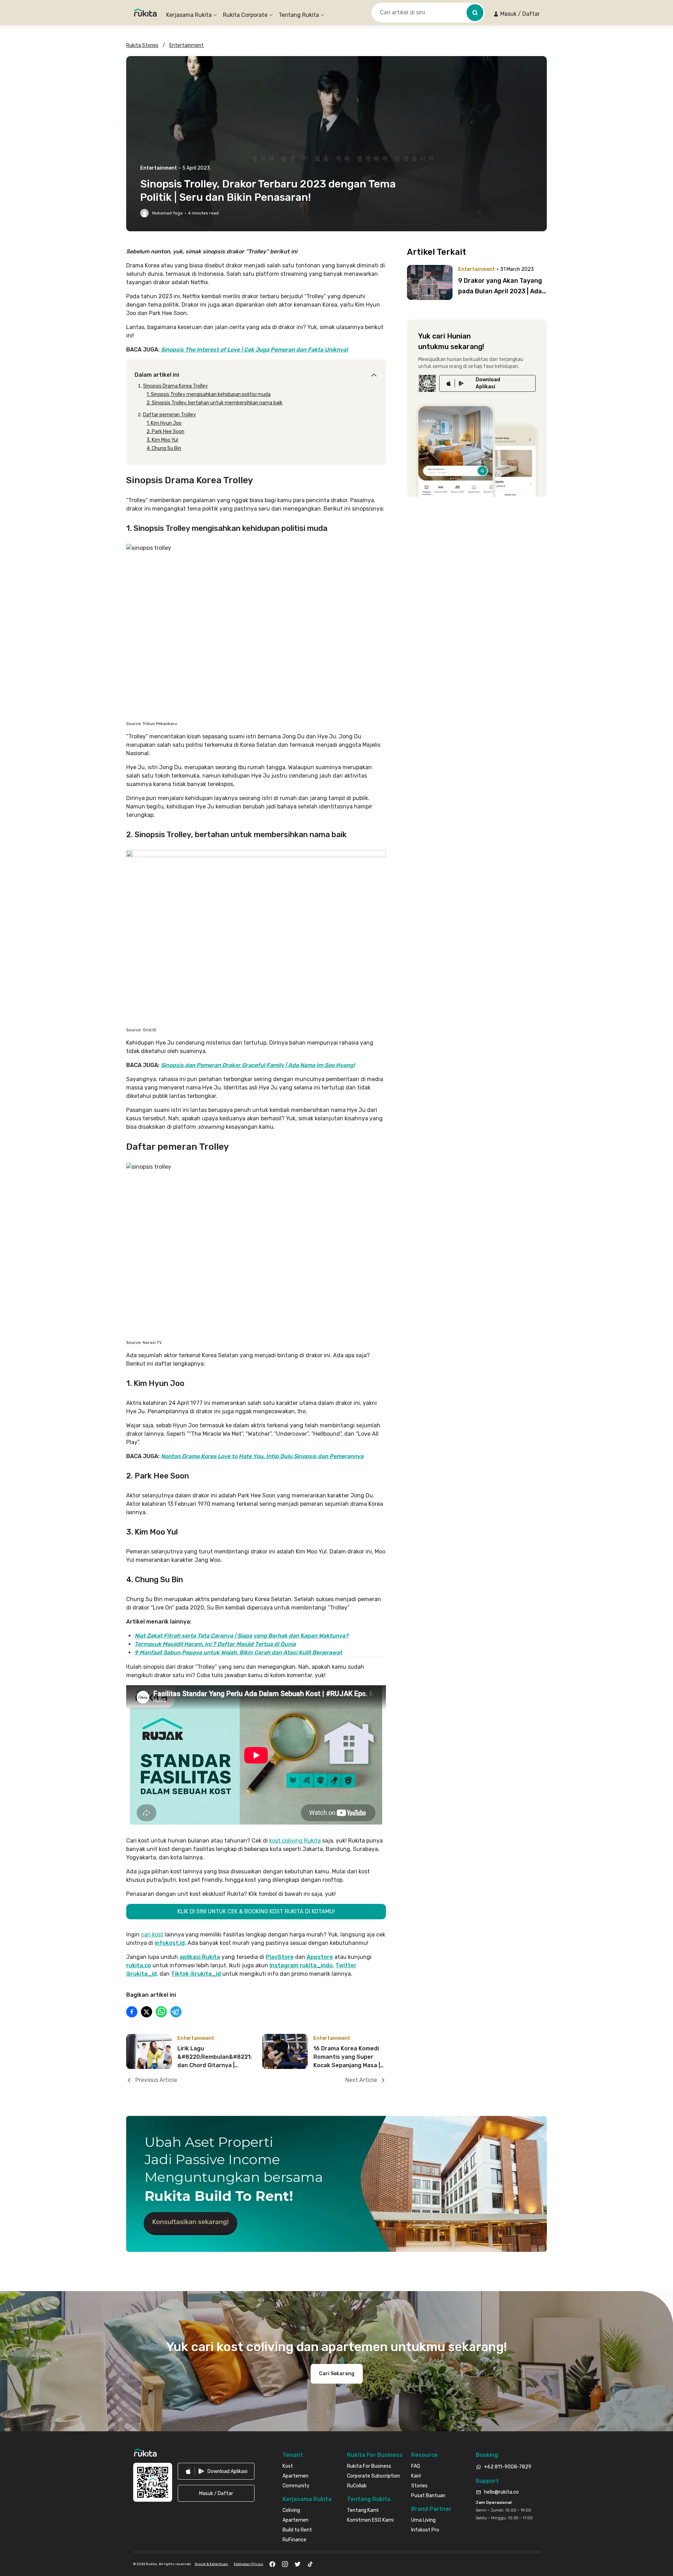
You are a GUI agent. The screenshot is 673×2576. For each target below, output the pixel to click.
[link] (487, 383)
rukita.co (139, 1965)
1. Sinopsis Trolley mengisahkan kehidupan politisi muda (209, 394)
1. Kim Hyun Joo (164, 423)
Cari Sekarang (337, 2374)
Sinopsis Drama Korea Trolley (175, 386)
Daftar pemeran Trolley (169, 415)
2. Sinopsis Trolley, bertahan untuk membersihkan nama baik (215, 403)
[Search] (475, 13)
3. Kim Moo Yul (162, 440)
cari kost (152, 1935)
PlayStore (280, 1957)
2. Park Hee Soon (165, 432)
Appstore (320, 1957)
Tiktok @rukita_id (196, 1974)
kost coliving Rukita (295, 1841)
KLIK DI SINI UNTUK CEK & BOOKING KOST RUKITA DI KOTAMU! (256, 1911)
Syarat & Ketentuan (211, 2564)
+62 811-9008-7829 (508, 2467)
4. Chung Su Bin (164, 448)
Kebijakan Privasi (249, 2564)
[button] (516, 14)
